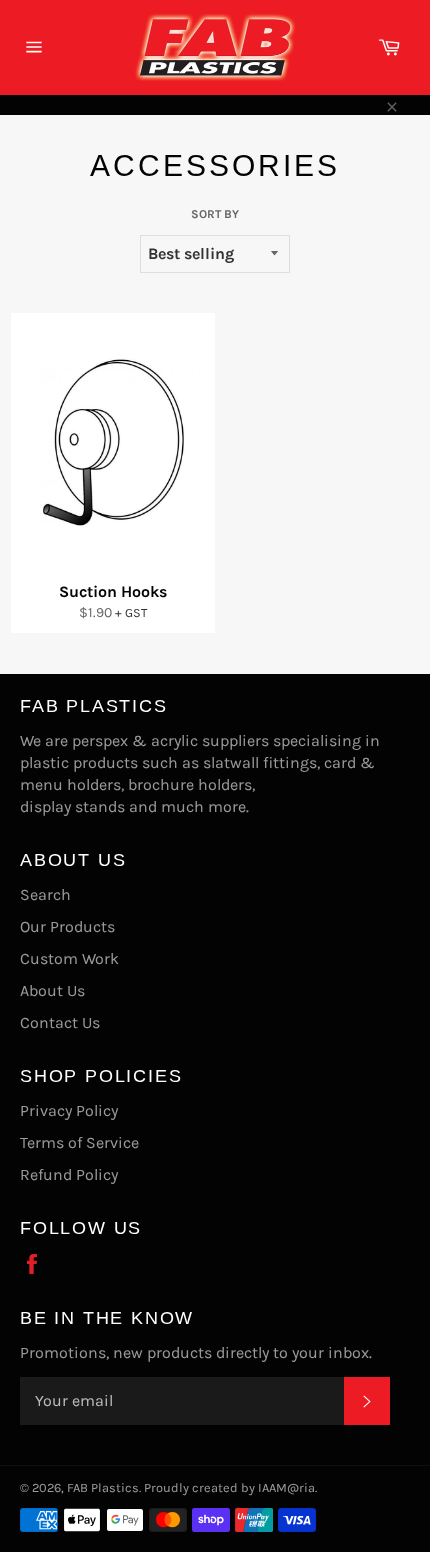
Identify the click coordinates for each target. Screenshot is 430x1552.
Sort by (215, 214)
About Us (52, 990)
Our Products (67, 926)
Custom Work (69, 958)
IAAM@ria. (287, 1487)
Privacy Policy (69, 1110)
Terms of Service (79, 1142)
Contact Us (60, 1022)
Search (45, 894)
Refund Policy (69, 1174)
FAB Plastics (103, 1487)
